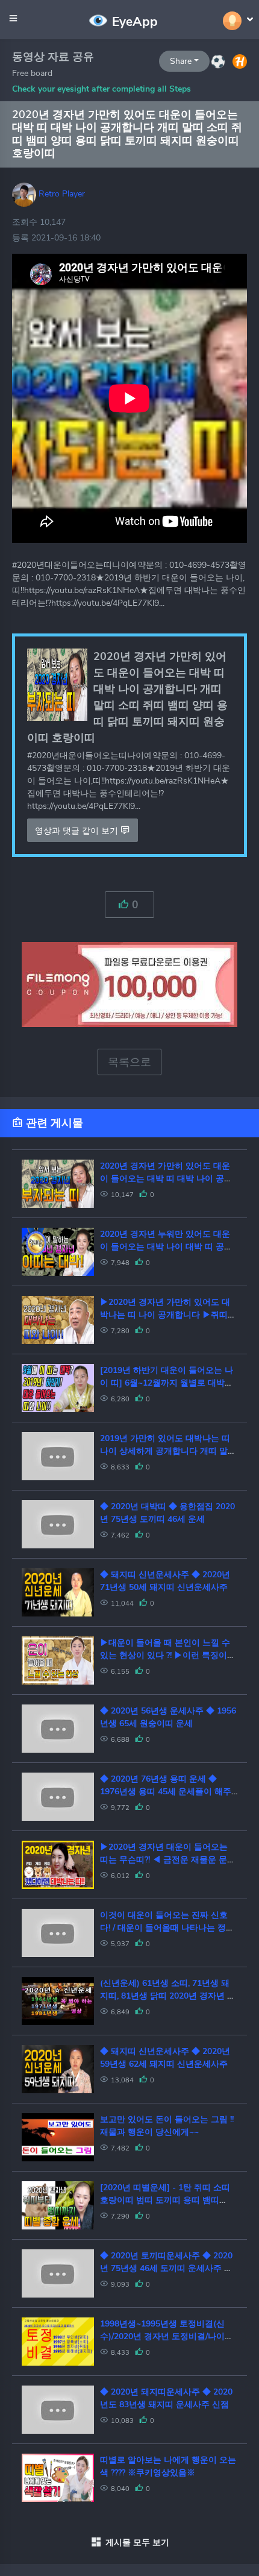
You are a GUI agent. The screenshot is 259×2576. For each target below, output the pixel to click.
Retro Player (61, 194)
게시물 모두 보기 (137, 2543)
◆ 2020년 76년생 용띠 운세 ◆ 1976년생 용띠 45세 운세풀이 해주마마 (166, 1792)
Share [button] (181, 61)
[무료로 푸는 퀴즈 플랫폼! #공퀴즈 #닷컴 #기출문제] (218, 61)
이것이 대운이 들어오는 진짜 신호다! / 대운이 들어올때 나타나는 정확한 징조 (167, 1928)
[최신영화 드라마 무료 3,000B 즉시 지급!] (129, 972)
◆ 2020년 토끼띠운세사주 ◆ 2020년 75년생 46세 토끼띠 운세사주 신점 (166, 2268)
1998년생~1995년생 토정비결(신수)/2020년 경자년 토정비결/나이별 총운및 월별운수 (167, 2336)
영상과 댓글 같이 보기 (78, 831)
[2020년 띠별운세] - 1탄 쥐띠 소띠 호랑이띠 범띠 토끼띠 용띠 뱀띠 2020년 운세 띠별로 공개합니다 (165, 2200)
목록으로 (129, 1062)
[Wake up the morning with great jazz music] (240, 61)
